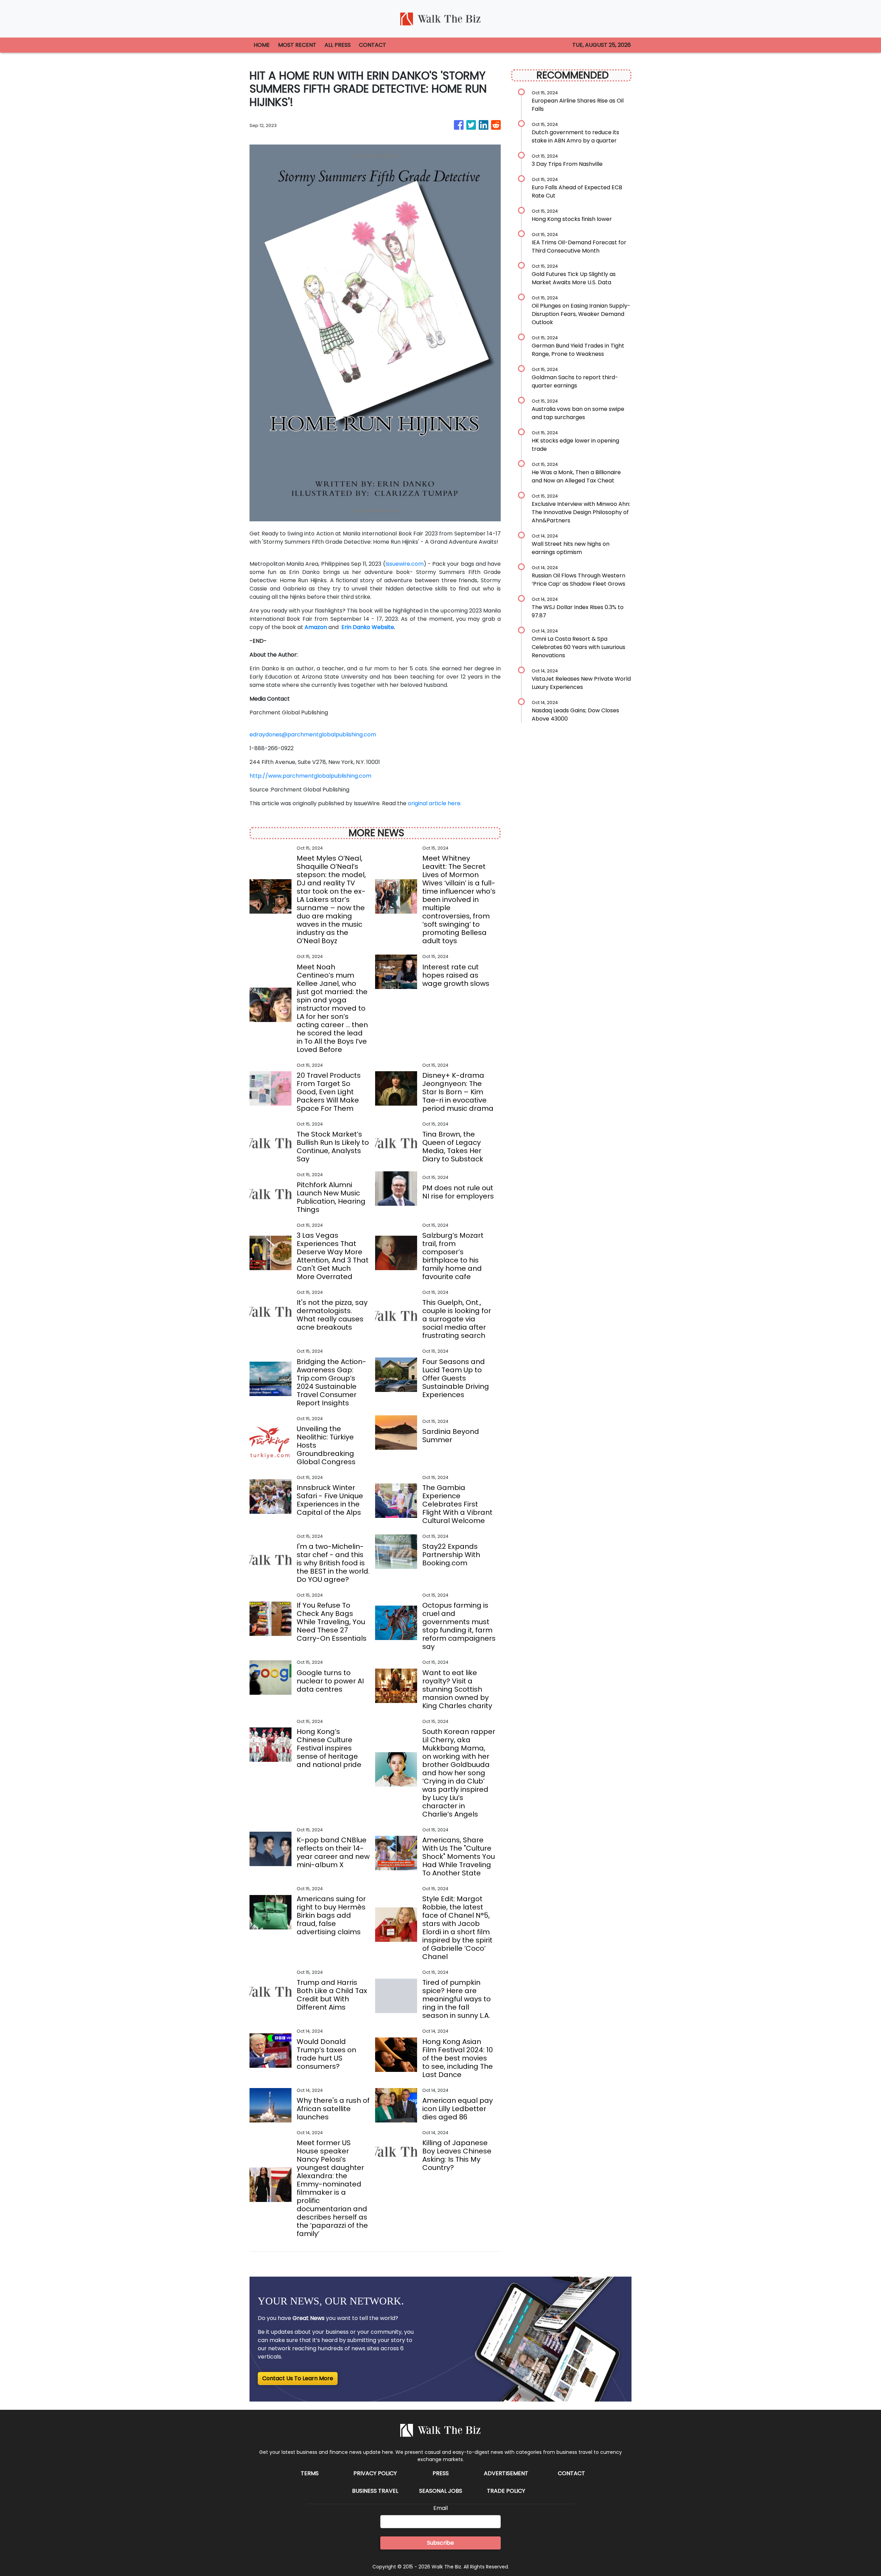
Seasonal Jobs (441, 2491)
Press (441, 2473)
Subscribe (440, 2543)
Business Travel (375, 2491)
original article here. (435, 803)
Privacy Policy (375, 2473)
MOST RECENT (297, 45)
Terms (310, 2473)
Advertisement (506, 2473)
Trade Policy (506, 2491)
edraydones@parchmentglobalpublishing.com (313, 735)
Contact (571, 2473)
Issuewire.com (405, 564)
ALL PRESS (338, 45)
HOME (262, 45)
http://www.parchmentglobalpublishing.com (310, 776)
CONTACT (373, 45)
